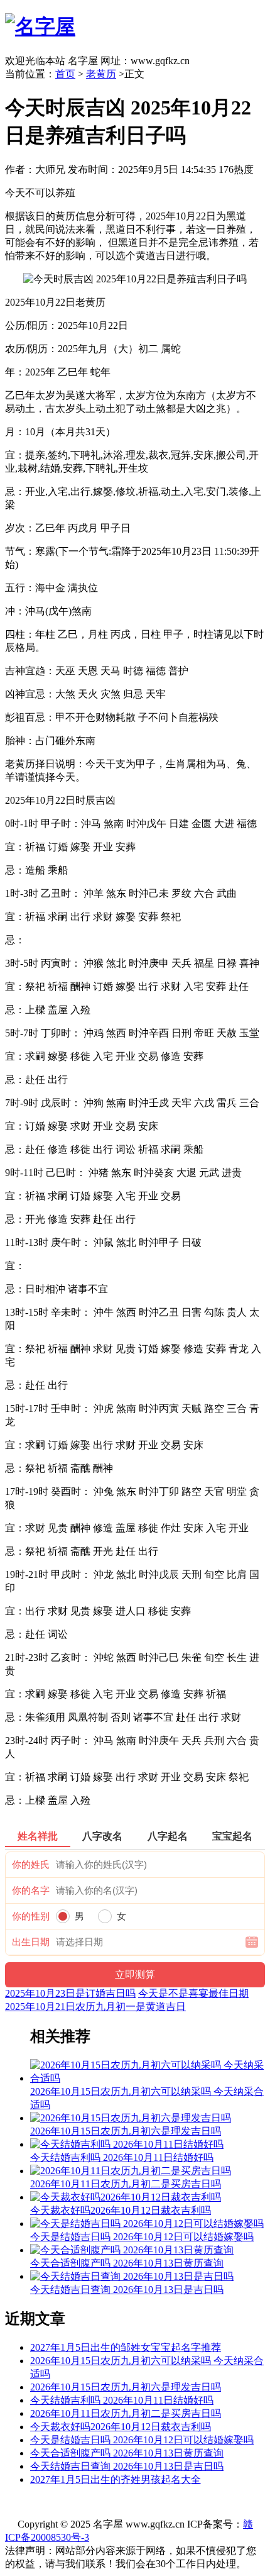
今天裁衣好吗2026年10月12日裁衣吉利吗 (121, 2427)
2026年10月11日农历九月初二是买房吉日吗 (126, 2413)
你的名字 (31, 1890)
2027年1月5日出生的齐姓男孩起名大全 (116, 2479)
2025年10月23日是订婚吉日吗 (70, 1993)
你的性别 (31, 1916)
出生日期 (31, 1942)
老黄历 (101, 74)
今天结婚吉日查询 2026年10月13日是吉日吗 (127, 2466)
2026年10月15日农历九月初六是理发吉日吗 (126, 2387)
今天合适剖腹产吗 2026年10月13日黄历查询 (127, 2453)
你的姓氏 (31, 1865)
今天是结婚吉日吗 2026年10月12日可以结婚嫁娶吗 (142, 2440)
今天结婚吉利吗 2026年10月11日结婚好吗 (122, 2400)
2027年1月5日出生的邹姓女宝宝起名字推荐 (126, 2347)
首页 (65, 74)
